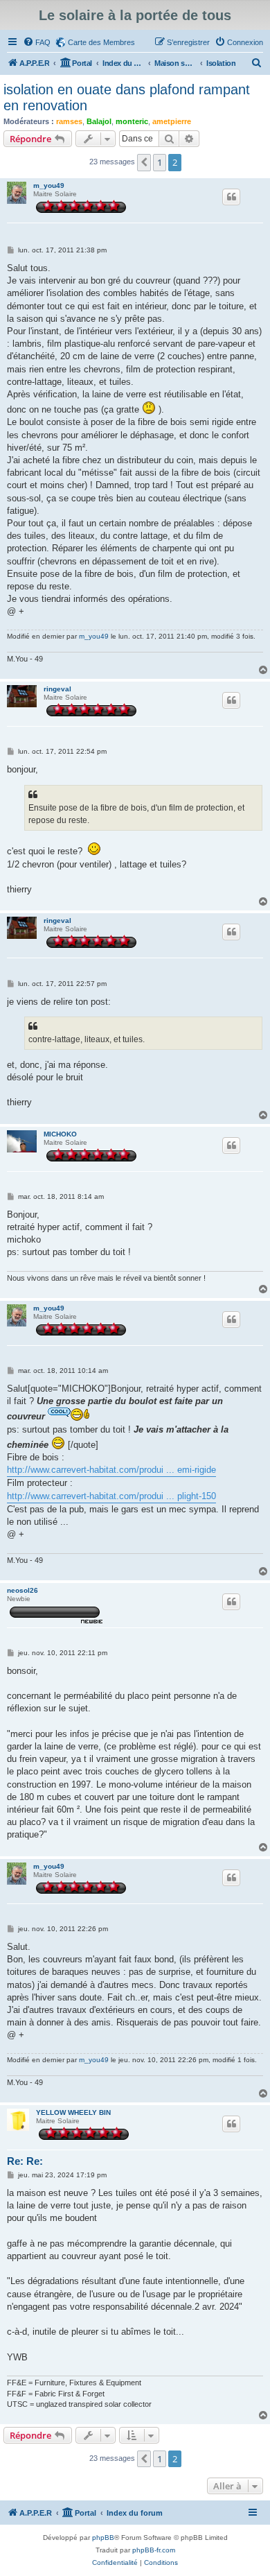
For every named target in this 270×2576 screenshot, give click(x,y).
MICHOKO (60, 1134)
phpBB (103, 2538)
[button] (144, 162)
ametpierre (172, 121)
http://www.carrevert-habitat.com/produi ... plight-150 (111, 1496)
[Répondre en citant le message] (231, 197)
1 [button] (160, 162)
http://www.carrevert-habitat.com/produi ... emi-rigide (111, 1470)
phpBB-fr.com (154, 2550)
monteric (132, 121)
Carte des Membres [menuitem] (101, 42)
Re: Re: (25, 2161)
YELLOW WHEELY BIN (73, 2112)
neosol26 (22, 1590)
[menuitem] (37, 42)
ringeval (57, 689)
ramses (69, 121)
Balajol (99, 121)
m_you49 (49, 185)
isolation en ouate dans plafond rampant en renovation (127, 97)
